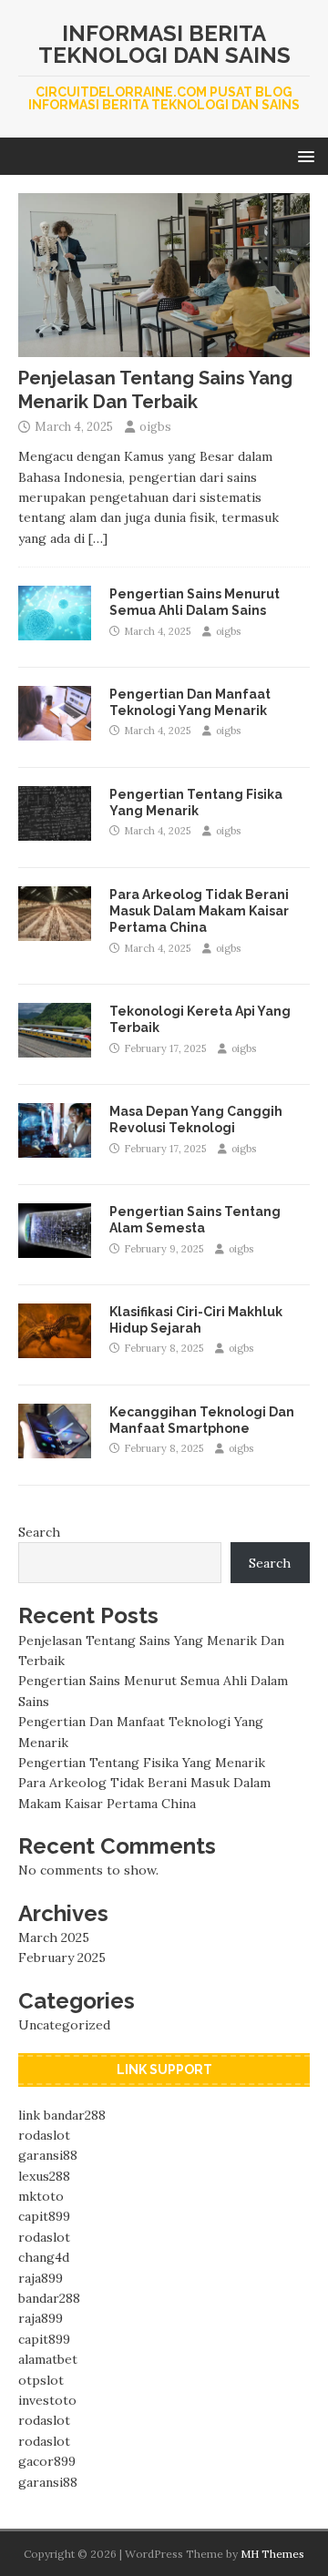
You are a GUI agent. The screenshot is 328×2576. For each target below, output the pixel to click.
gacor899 (47, 2461)
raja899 (41, 2278)
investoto (47, 2400)
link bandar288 (62, 2115)
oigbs (155, 427)
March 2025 (54, 1937)
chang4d (44, 2257)
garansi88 (48, 2155)
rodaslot (44, 2135)
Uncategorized (64, 2025)
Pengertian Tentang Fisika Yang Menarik (142, 1763)
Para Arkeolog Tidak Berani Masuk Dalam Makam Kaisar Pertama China (199, 911)
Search (39, 1532)
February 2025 (62, 1958)
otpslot (41, 2380)
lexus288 (44, 2176)
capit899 (44, 2216)
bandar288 (49, 2298)
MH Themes (272, 2554)
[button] (303, 155)
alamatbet (48, 2359)
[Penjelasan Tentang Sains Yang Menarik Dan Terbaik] (164, 347)
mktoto (41, 2196)
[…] (98, 538)
